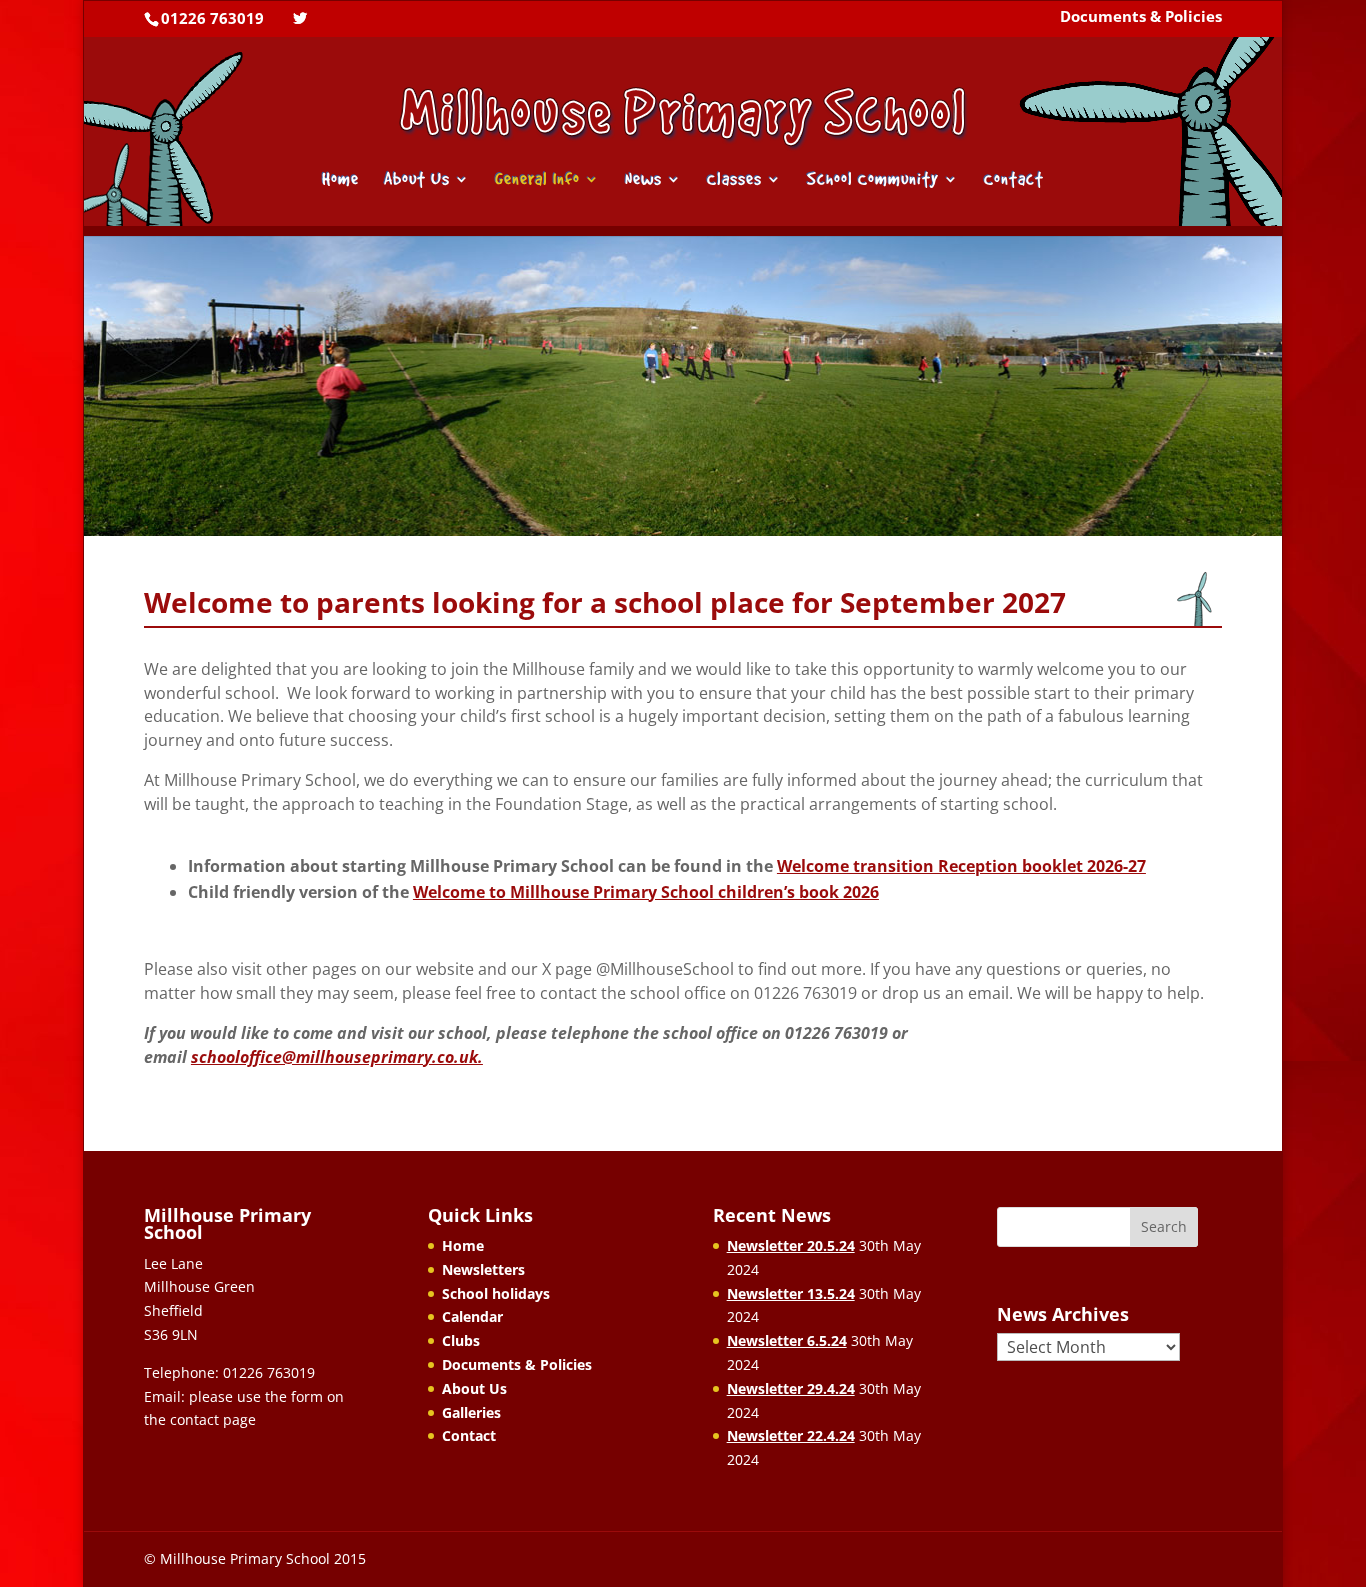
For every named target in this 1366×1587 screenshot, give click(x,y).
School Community (873, 180)
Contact (1014, 180)
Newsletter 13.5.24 (791, 1293)
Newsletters (483, 1269)
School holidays (496, 1293)
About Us (417, 180)
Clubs (461, 1340)
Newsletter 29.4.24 (791, 1388)
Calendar (472, 1316)
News (643, 180)
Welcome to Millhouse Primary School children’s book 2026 (646, 892)
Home (340, 180)
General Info (537, 180)
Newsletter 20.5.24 (791, 1245)
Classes (734, 180)
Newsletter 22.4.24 (791, 1435)
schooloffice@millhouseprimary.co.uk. (337, 1057)
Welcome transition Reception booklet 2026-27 (961, 866)
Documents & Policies (1141, 18)
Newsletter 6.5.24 (787, 1340)
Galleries (471, 1412)
